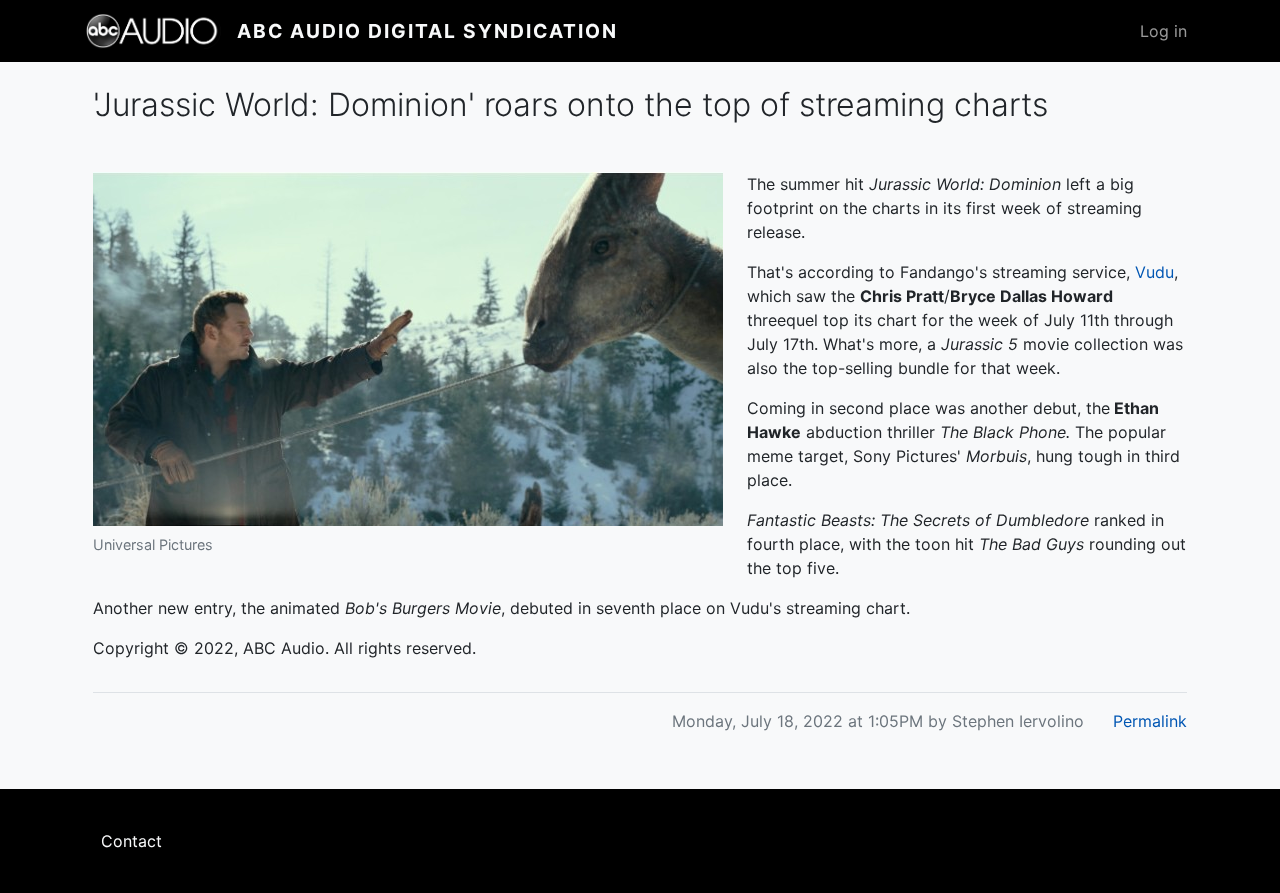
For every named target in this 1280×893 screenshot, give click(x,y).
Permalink (1150, 721)
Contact (131, 841)
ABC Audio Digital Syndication (427, 31)
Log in (1163, 31)
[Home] (161, 31)
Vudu (1154, 272)
